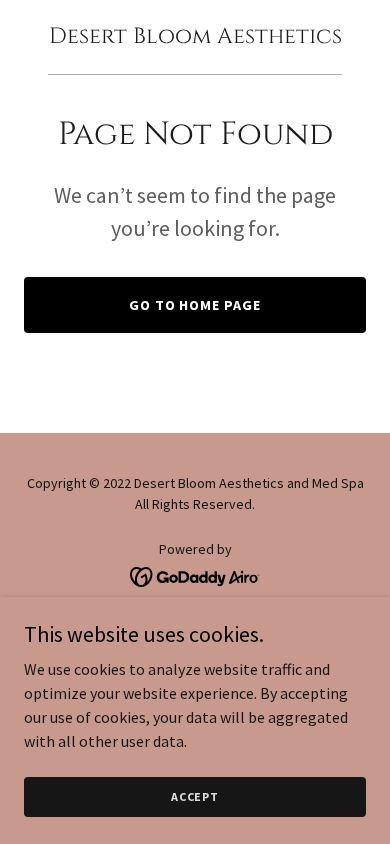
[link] (195, 37)
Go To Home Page (195, 305)
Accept (195, 796)
